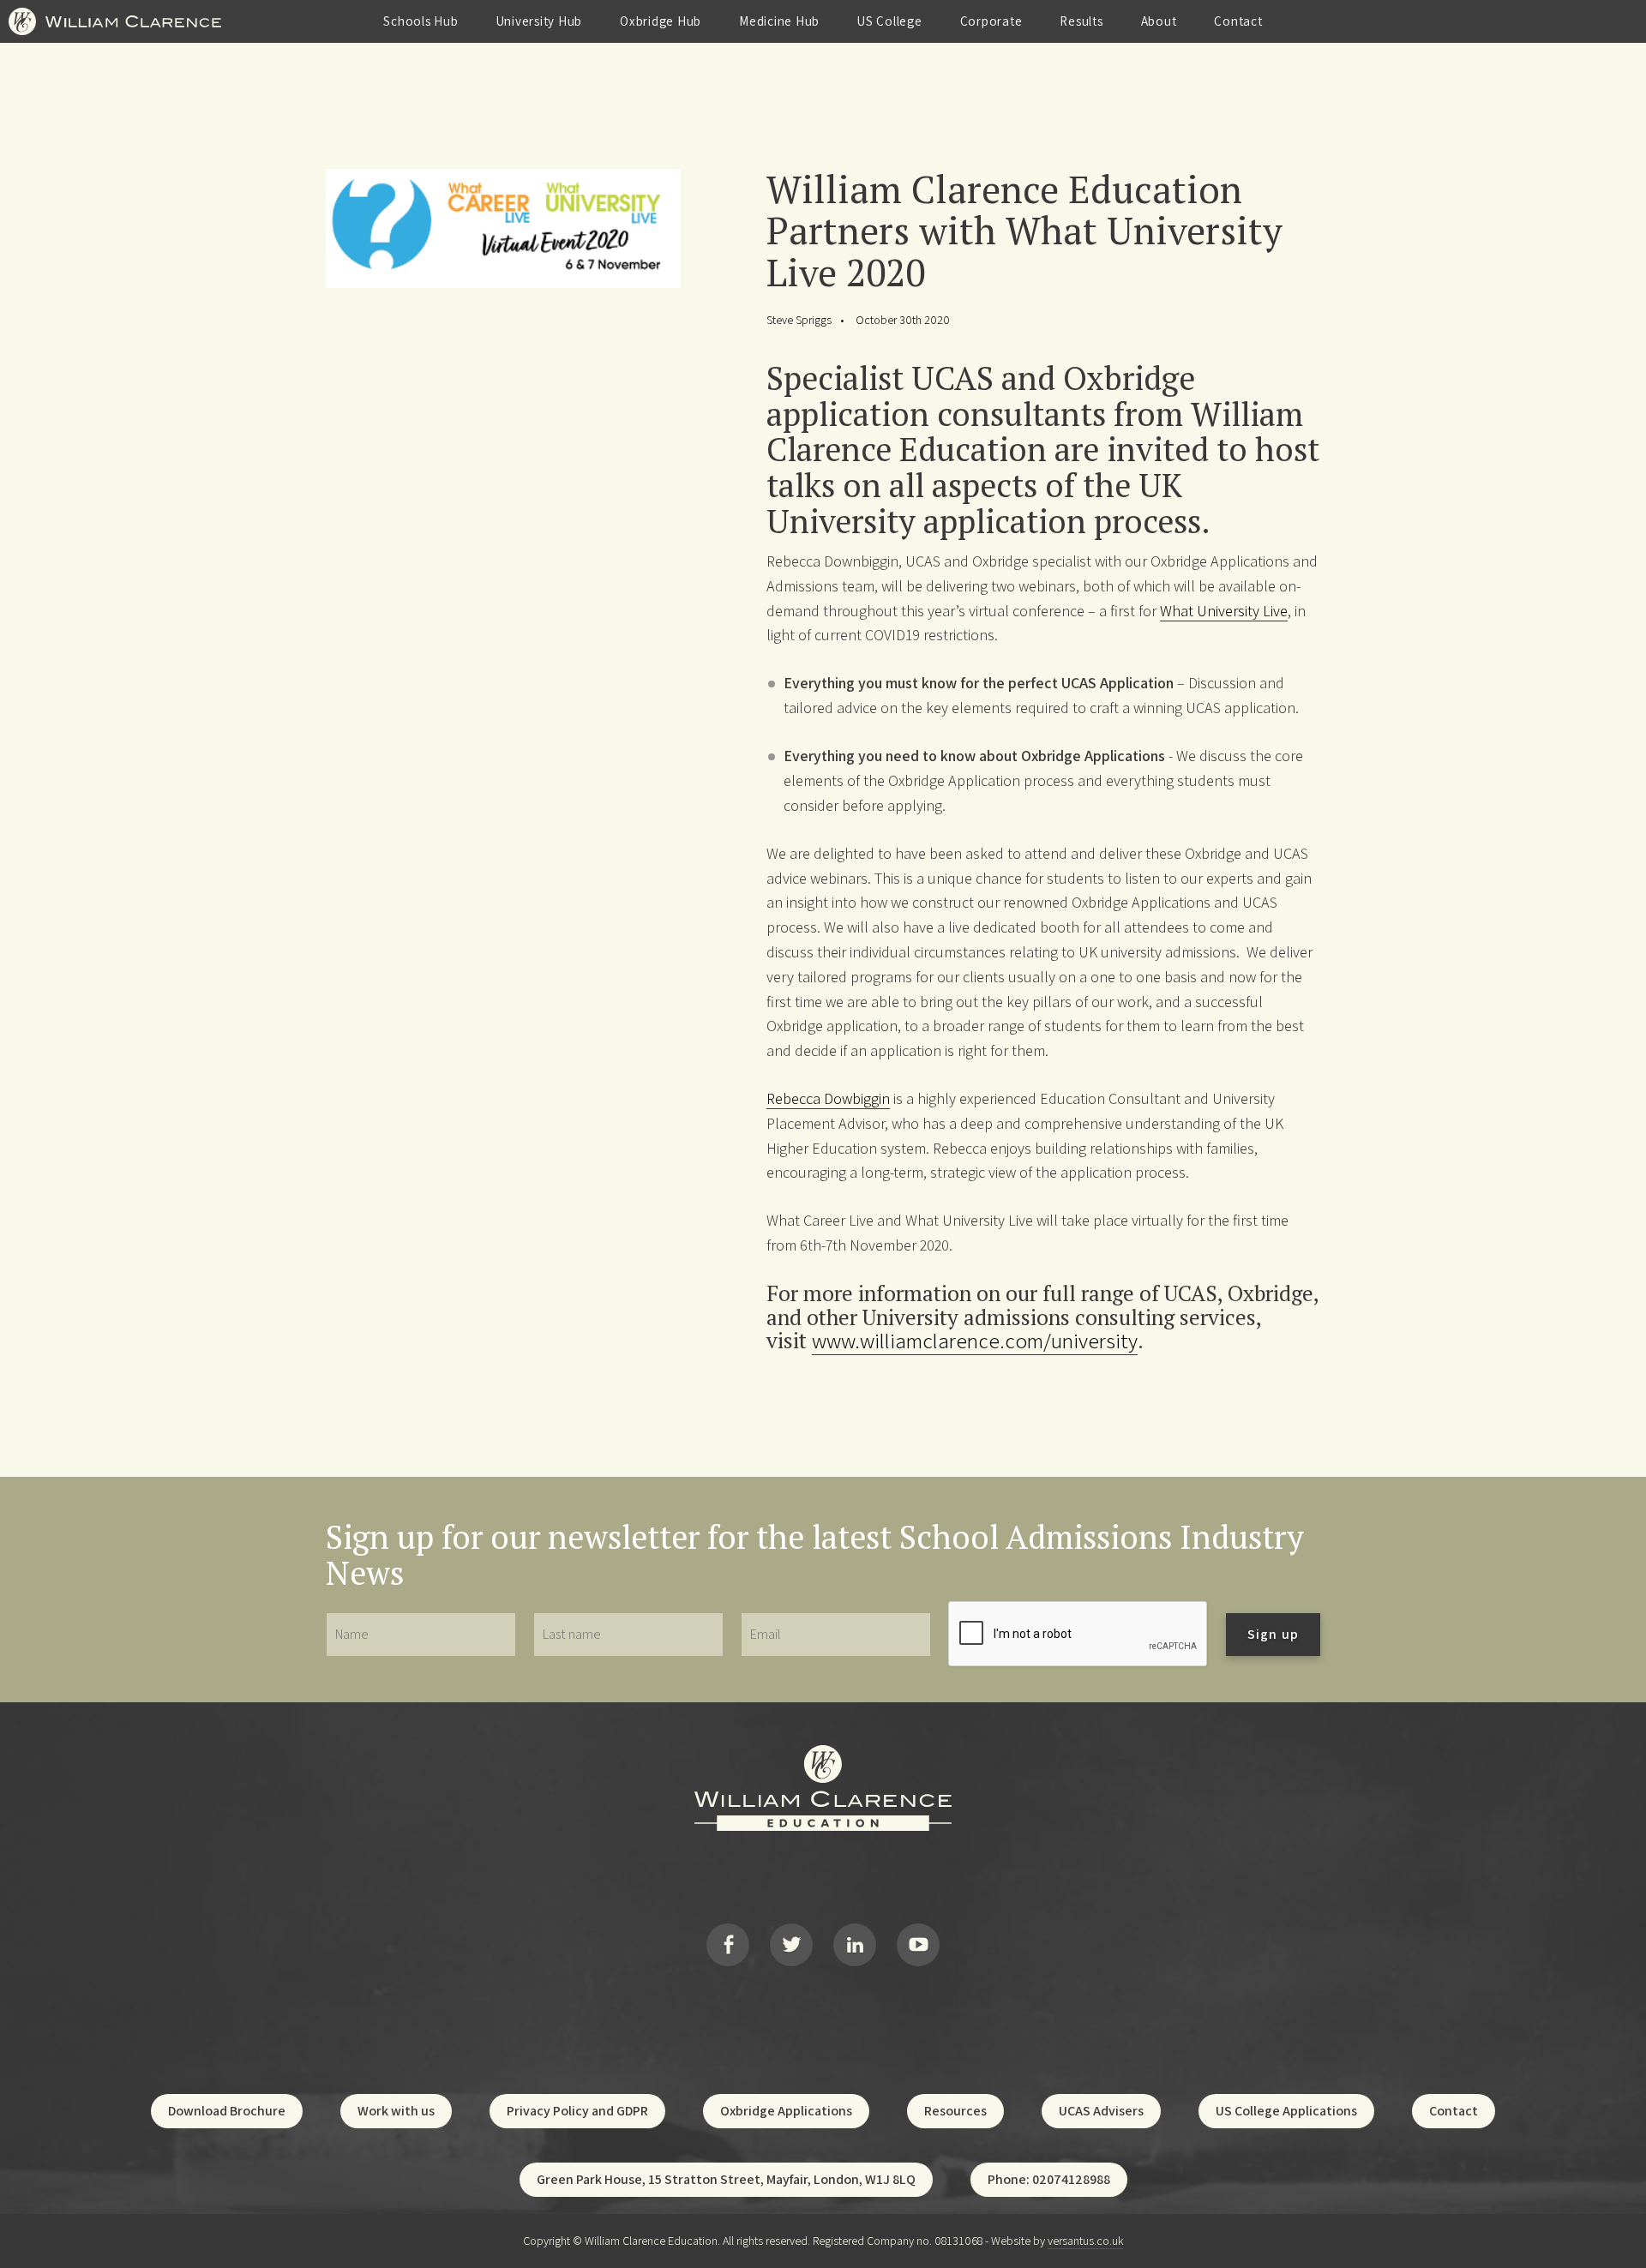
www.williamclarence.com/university (975, 1340)
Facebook (728, 1945)
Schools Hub (421, 21)
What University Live (1224, 611)
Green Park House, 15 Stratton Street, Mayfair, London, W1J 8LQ (726, 2179)
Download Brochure (227, 2111)
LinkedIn (855, 1945)
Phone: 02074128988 (1049, 2179)
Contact (1238, 21)
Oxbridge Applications (786, 2111)
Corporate (991, 21)
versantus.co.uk (1085, 2241)
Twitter (791, 1945)
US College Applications (1286, 2111)
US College (890, 21)
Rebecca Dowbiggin (828, 1098)
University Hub (540, 21)
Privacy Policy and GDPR (577, 2111)
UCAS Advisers (1101, 2111)
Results (1081, 21)
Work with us (396, 2111)
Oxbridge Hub (661, 21)
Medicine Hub (779, 21)
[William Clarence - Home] (115, 37)
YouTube (918, 1945)
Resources (955, 2111)
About (1159, 21)
